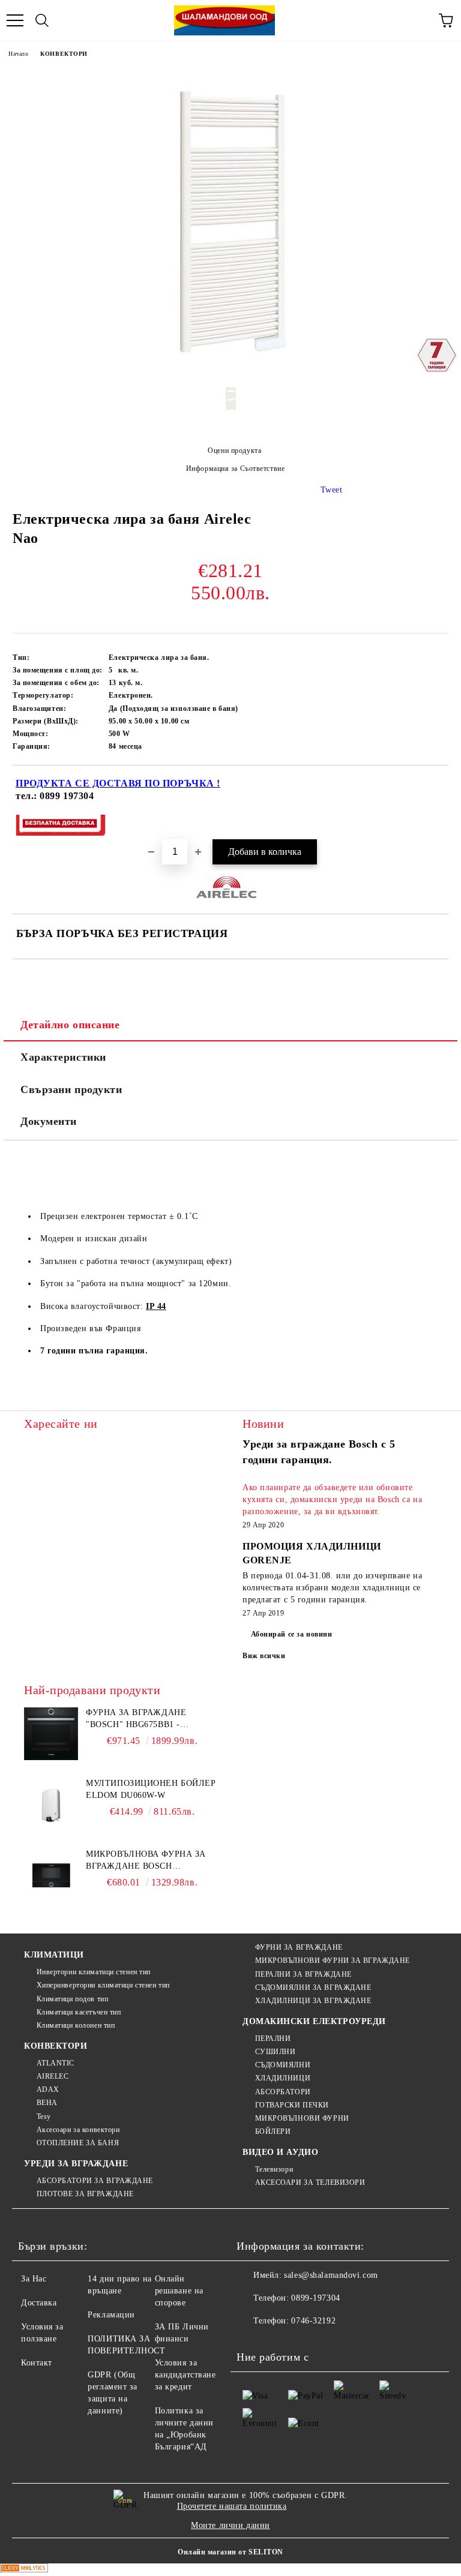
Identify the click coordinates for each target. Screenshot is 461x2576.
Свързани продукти (71, 1089)
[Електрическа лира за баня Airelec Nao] (230, 370)
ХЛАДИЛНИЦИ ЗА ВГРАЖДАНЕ (313, 2001)
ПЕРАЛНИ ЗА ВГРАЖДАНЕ (303, 1974)
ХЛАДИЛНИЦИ (283, 2078)
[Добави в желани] (431, 785)
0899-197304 (315, 2298)
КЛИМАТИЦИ (54, 1955)
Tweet (332, 490)
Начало (18, 54)
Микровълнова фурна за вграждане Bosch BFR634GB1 (146, 1861)
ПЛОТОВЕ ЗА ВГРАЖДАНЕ (85, 2194)
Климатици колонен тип (76, 2025)
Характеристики (63, 1057)
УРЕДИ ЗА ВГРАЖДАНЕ (76, 2164)
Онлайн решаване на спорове (179, 2291)
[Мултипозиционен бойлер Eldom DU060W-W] (51, 1805)
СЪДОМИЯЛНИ (283, 2065)
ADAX (48, 2089)
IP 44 (156, 1306)
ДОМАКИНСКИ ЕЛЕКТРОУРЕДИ (314, 2021)
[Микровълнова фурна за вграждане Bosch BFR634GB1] (51, 1875)
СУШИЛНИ (275, 2052)
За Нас (34, 2279)
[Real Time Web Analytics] (24, 2570)
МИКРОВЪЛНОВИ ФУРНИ (302, 2118)
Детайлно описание (70, 1025)
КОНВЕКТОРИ (64, 54)
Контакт (37, 2363)
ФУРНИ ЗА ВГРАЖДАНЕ (299, 1947)
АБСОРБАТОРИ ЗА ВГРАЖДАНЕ (95, 2181)
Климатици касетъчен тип (79, 2012)
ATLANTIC (56, 2063)
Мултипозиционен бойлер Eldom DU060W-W (151, 1789)
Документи (49, 1121)
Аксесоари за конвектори (78, 2130)
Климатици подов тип (72, 1999)
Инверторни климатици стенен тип (94, 1972)
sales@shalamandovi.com (331, 2275)
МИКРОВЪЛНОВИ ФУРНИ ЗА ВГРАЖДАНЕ (333, 1960)
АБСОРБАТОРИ (283, 2092)
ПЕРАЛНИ (273, 2038)
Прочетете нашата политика (232, 2506)
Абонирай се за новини (292, 1634)
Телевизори (274, 2169)
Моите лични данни (230, 2525)
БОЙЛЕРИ (273, 2131)
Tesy (44, 2116)
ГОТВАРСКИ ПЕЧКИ (292, 2105)
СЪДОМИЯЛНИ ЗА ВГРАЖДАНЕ (313, 1987)
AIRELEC (53, 2076)
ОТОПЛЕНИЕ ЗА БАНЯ (78, 2143)
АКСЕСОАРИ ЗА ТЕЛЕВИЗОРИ (310, 2182)
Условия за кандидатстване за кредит (185, 2375)
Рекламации (111, 2315)
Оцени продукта (234, 451)
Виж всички (264, 1656)
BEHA (47, 2103)
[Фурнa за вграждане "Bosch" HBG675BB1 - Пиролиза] (51, 1734)
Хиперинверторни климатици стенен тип (103, 1985)
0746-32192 (313, 2321)
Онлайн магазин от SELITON (230, 2552)
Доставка (39, 2303)
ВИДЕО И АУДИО (280, 2152)
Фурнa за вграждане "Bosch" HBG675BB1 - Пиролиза (136, 1719)
